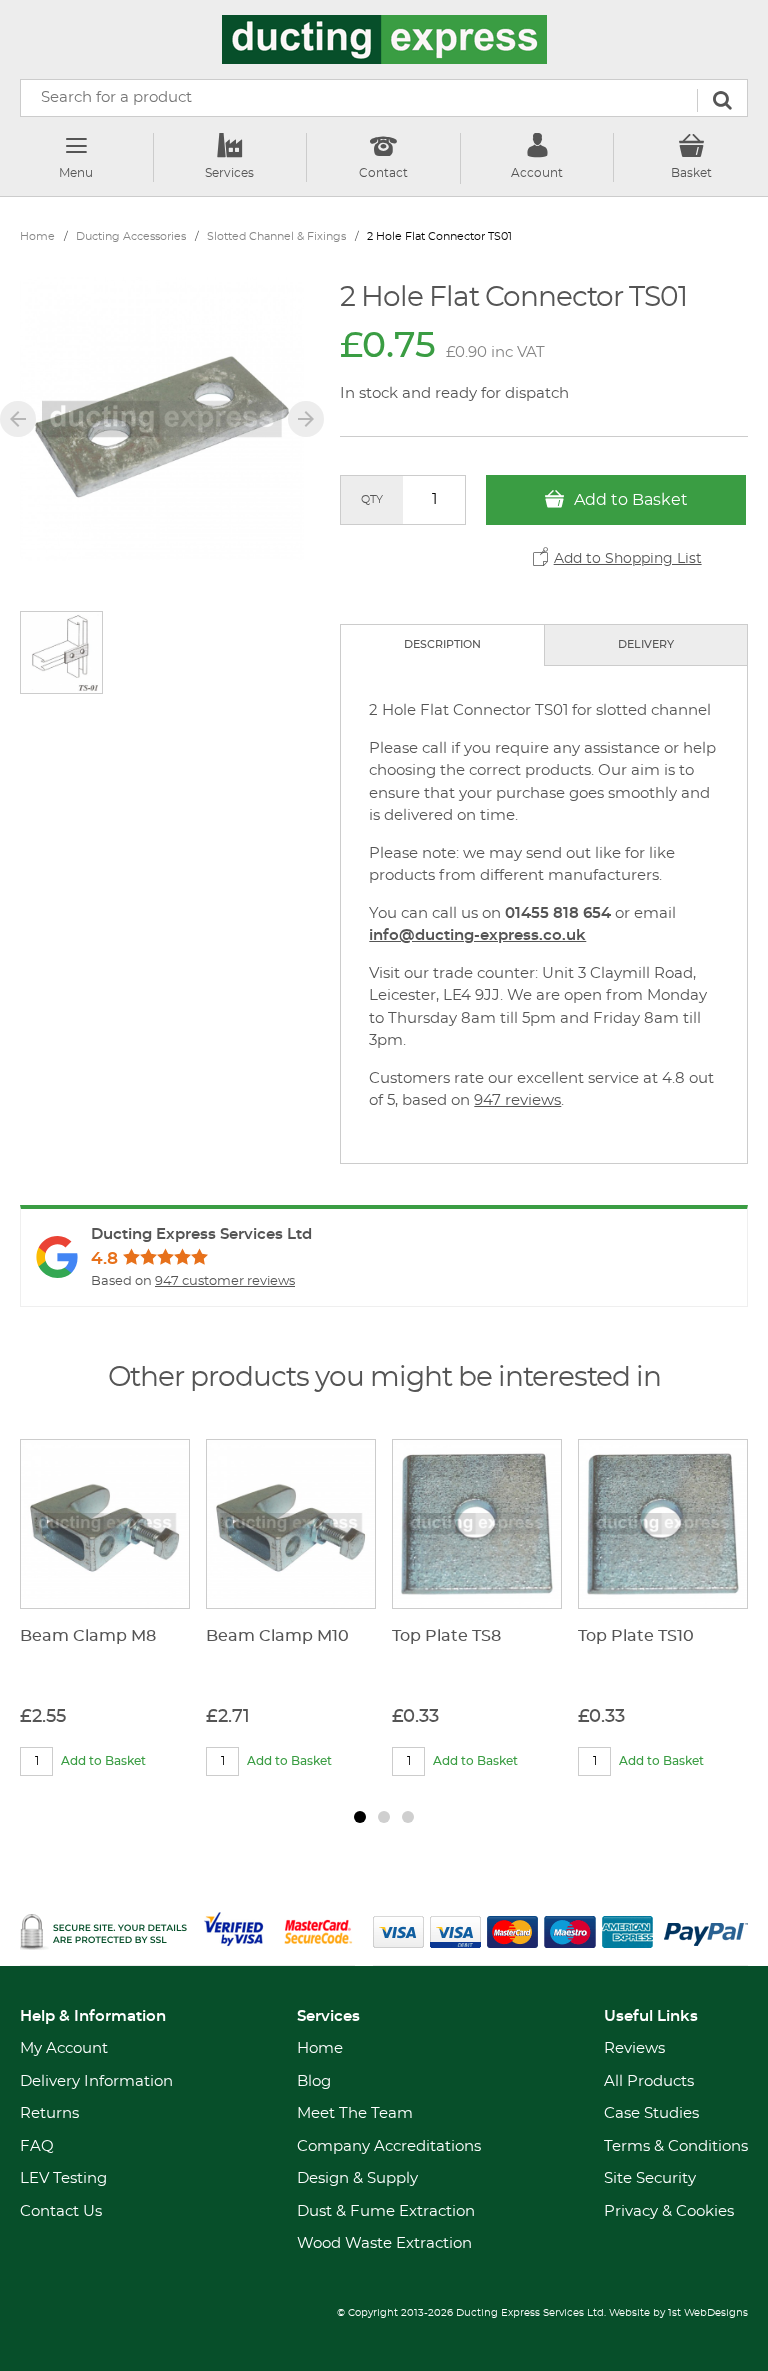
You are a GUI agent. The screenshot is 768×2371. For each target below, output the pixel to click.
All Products (649, 2081)
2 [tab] (384, 1817)
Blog (314, 2081)
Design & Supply (357, 2178)
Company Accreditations (389, 2146)
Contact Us (61, 2211)
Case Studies (651, 2113)
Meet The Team (355, 2113)
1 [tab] (360, 1817)
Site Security (650, 2178)
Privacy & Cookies (669, 2211)
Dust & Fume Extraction (386, 2211)
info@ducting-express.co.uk (477, 935)
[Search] (722, 100)
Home (37, 236)
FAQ (37, 2146)
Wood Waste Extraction (384, 2243)
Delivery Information (96, 2081)
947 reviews (517, 1100)
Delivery (646, 644)
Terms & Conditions (676, 2146)
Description (442, 644)
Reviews (634, 2048)
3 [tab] (408, 1817)
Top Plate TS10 (636, 1636)
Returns (49, 2113)
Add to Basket (629, 500)
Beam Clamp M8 (88, 1636)
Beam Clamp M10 (277, 1636)
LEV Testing (63, 2178)
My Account (64, 2048)
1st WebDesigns (708, 2313)
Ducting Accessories (131, 236)
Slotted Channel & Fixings (276, 236)
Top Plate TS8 (446, 1636)
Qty (372, 499)
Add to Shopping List (628, 559)
